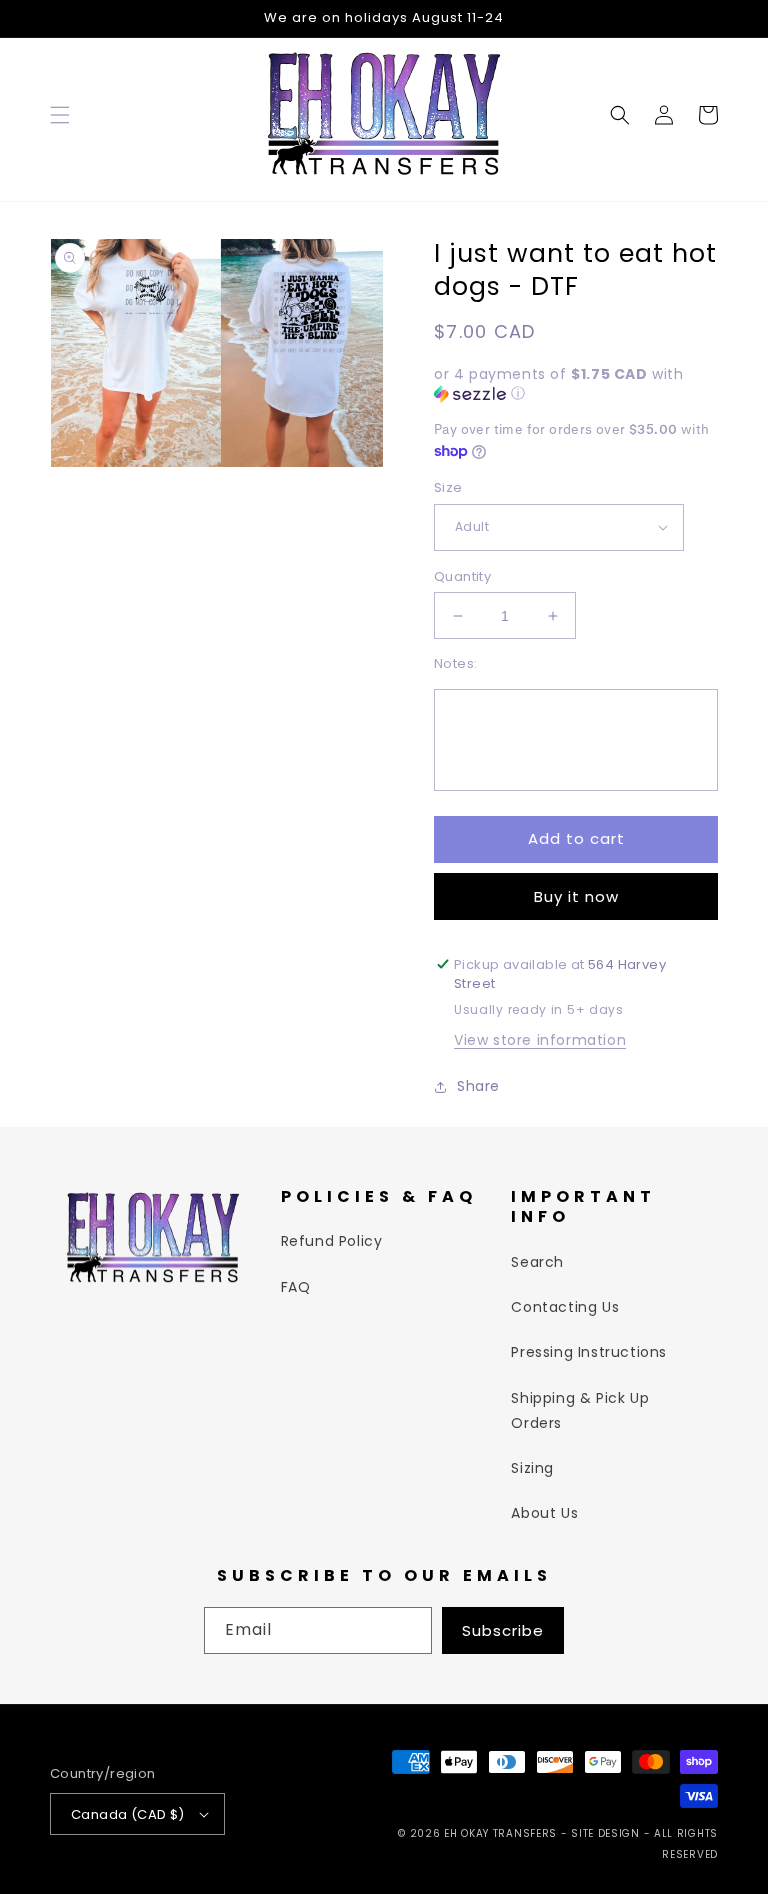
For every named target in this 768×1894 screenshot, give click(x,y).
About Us (544, 1513)
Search (537, 1262)
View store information (540, 1040)
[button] (60, 115)
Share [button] (478, 1086)
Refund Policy (332, 1241)
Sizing (532, 1468)
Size (448, 487)
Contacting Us (565, 1307)
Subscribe (503, 1630)
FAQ (296, 1287)
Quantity (462, 576)
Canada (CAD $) (128, 1814)
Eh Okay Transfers (500, 1833)
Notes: (455, 663)
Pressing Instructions (589, 1352)
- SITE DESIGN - (607, 1833)
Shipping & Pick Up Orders (580, 1410)
